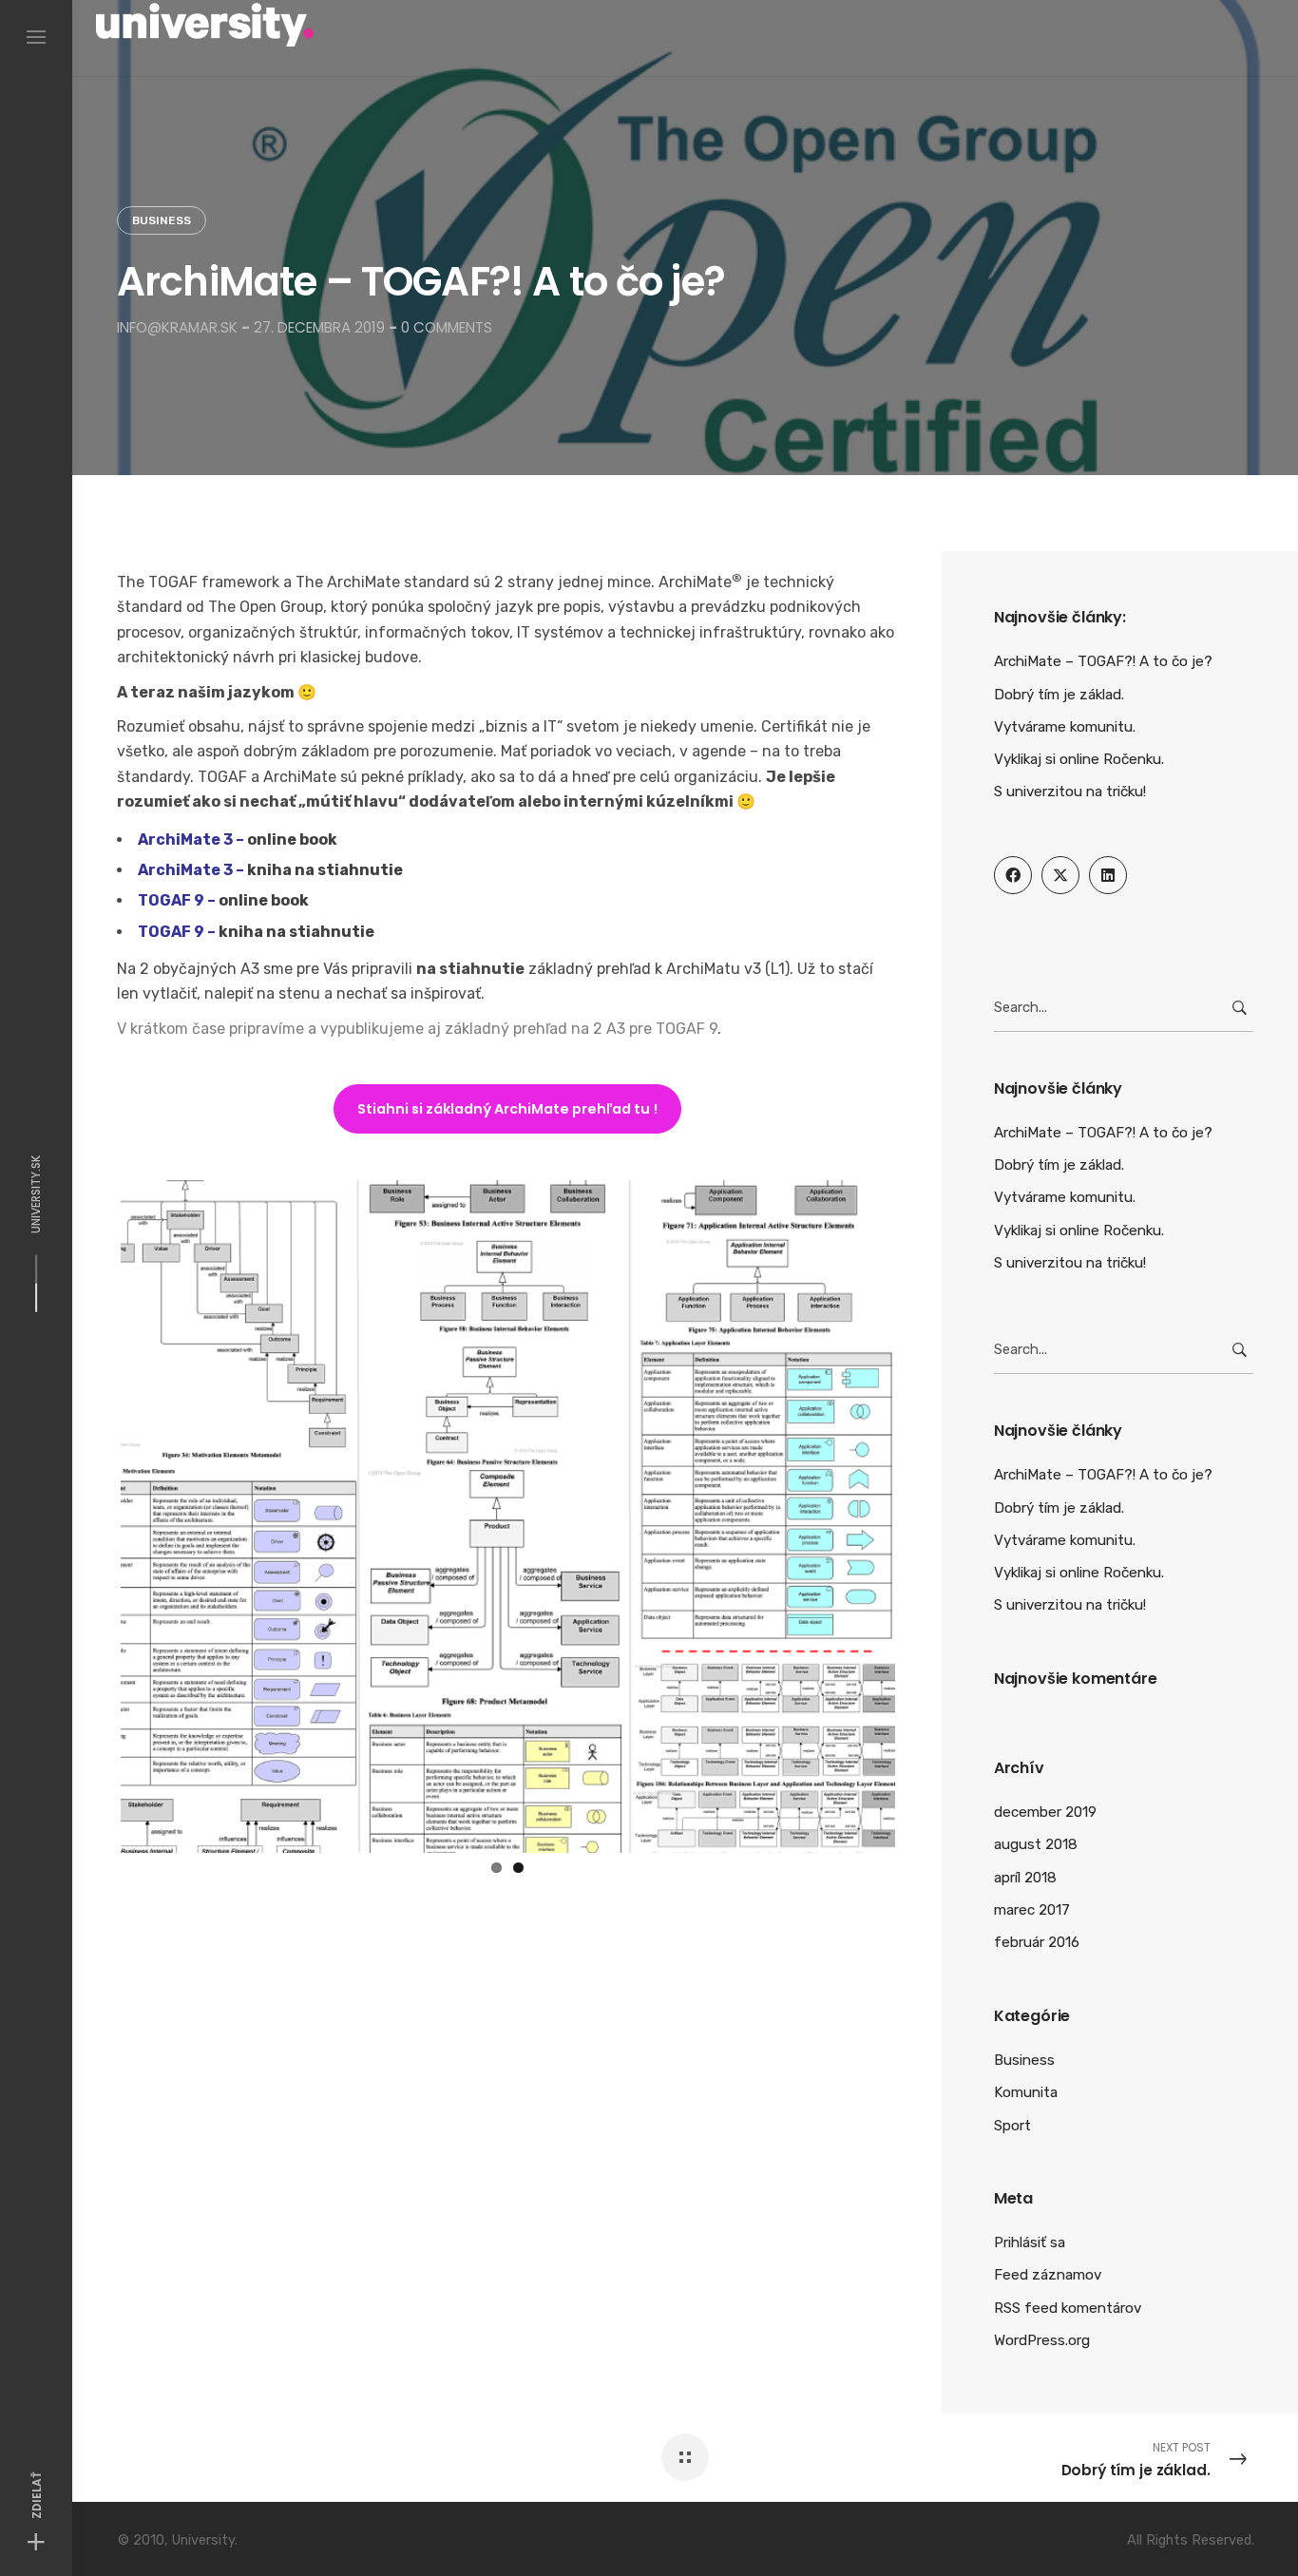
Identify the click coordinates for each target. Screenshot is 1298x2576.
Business (162, 220)
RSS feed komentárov (1068, 2308)
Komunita (1026, 2092)
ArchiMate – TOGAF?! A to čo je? (1103, 661)
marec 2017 (1032, 1910)
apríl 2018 (1025, 1878)
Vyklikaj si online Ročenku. (1079, 759)
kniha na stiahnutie (325, 870)
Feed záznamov (1048, 2275)
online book (292, 840)
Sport (1012, 2126)
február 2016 (1037, 1942)
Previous (92, 1513)
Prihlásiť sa (1030, 2242)
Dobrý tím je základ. (1059, 695)
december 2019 (1045, 1812)
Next (924, 1513)
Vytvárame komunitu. (1065, 727)
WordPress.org (1042, 2340)
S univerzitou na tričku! (1070, 792)
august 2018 (1036, 1844)
